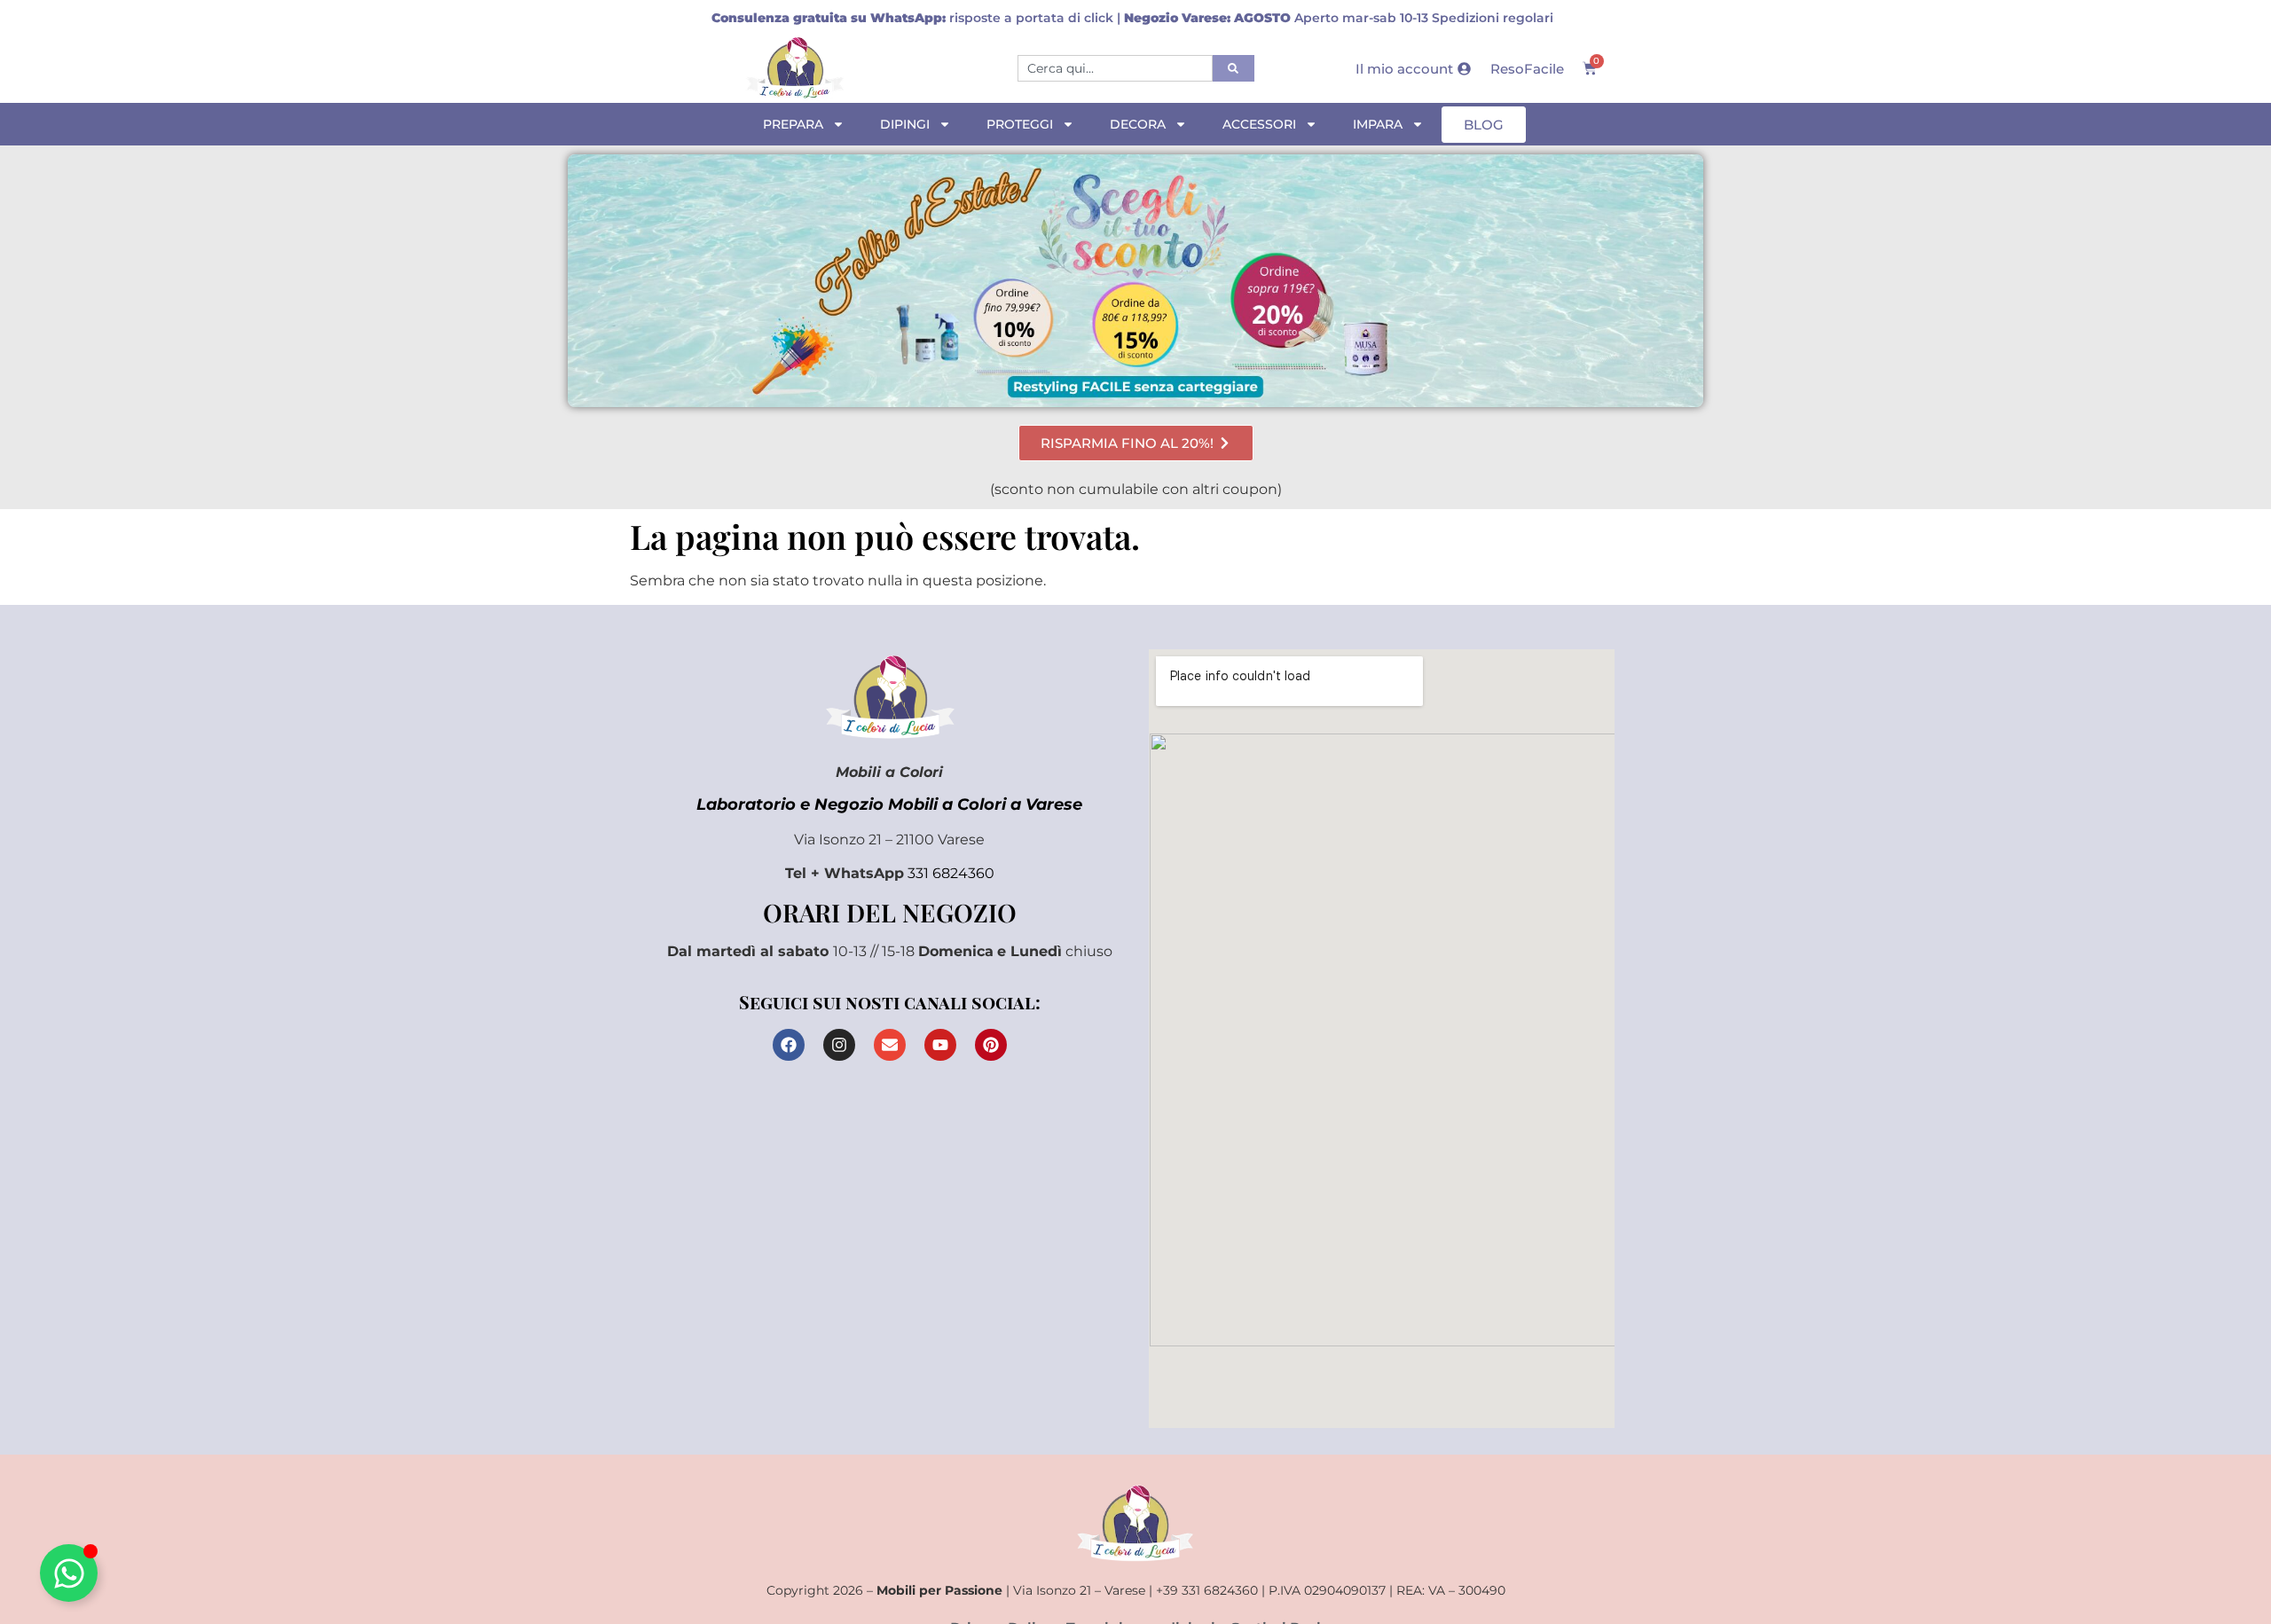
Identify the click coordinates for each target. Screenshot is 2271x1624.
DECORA (1138, 124)
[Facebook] (789, 1045)
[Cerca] (1234, 68)
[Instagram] (839, 1045)
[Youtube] (940, 1045)
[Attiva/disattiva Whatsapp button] (69, 1573)
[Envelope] (890, 1045)
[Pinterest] (991, 1045)
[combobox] (1115, 68)
